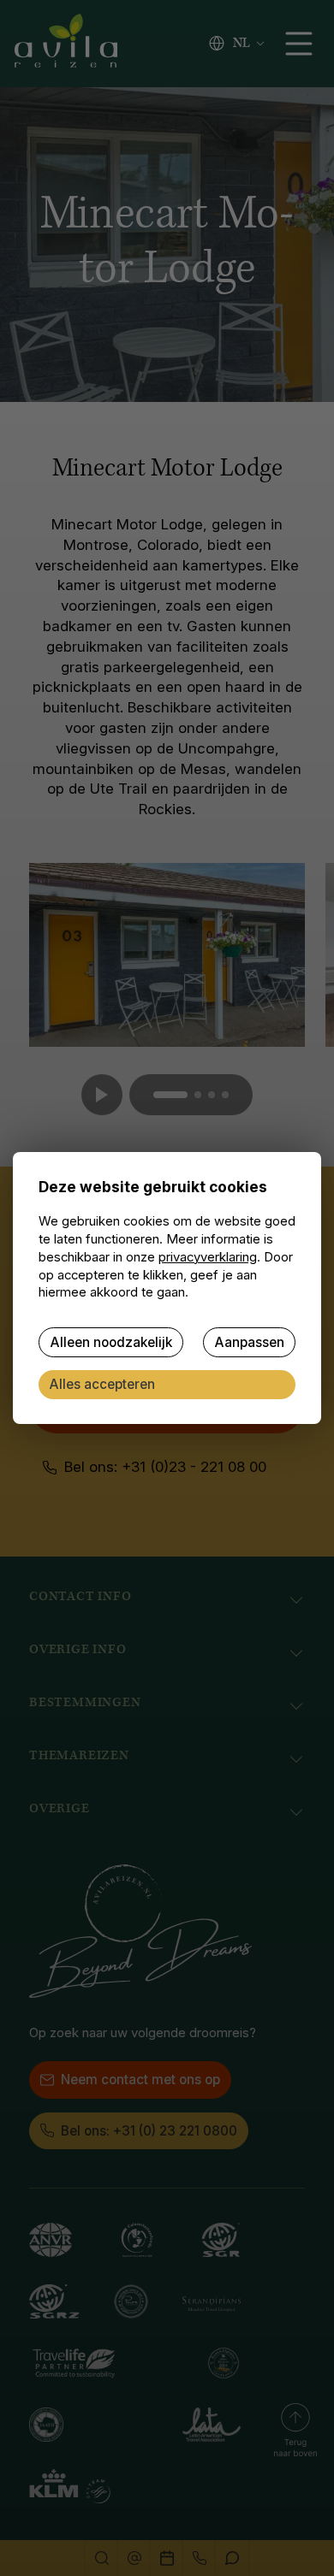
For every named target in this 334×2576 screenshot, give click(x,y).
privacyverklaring (208, 1257)
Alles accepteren (102, 1384)
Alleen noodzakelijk (111, 1342)
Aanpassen (249, 1342)
